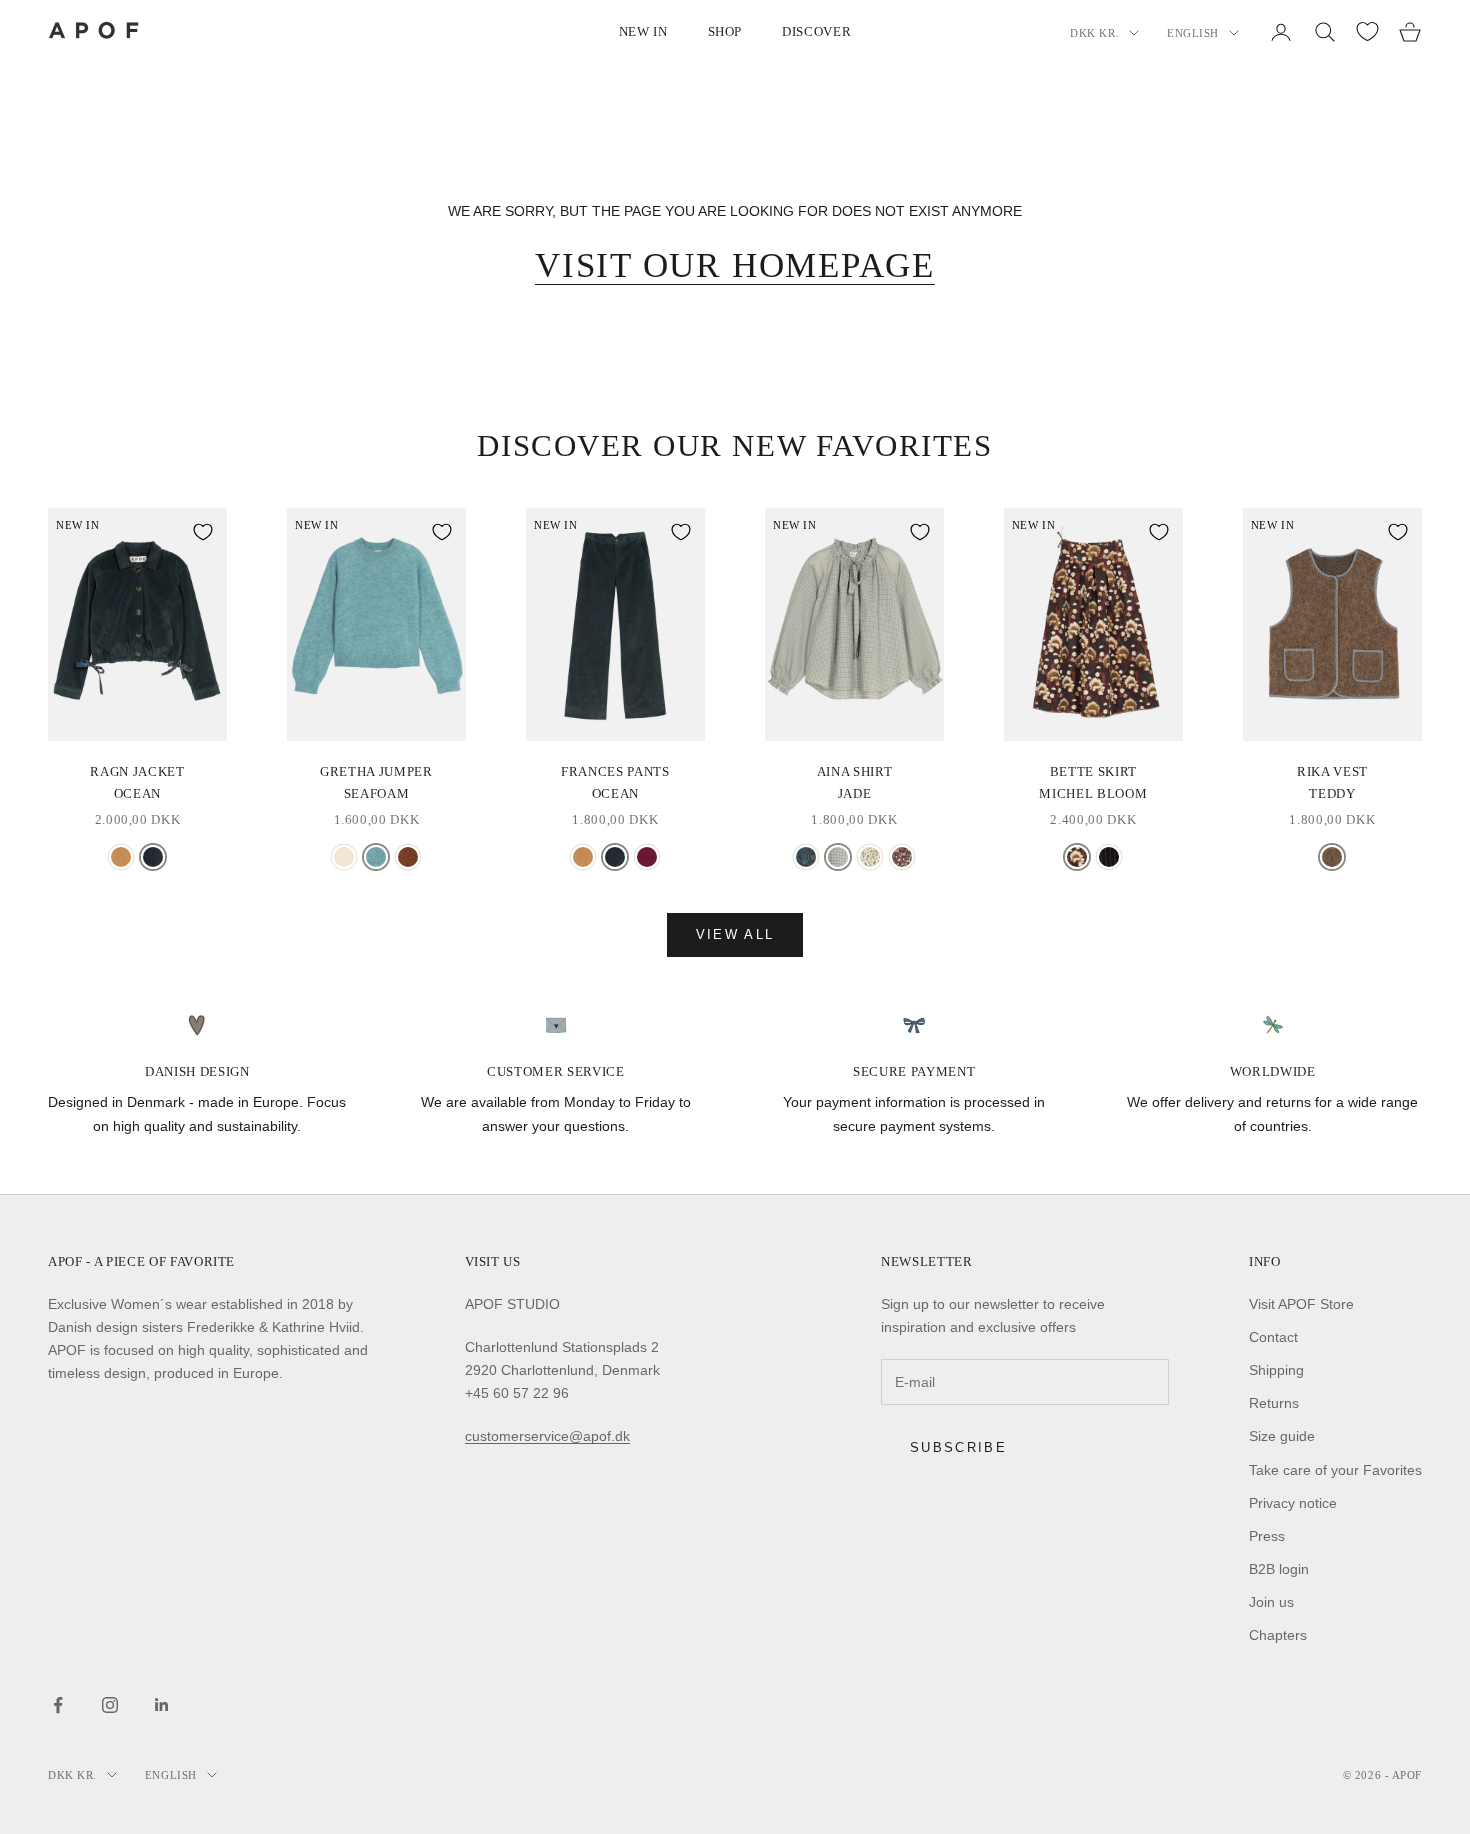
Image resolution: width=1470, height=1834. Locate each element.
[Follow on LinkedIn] (162, 1705)
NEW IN (643, 31)
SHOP (725, 31)
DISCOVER (816, 31)
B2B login (1279, 1569)
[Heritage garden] (806, 857)
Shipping (1276, 1370)
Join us (1271, 1602)
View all (735, 934)
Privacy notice (1293, 1503)
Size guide (1282, 1436)
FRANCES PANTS (615, 782)
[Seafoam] (376, 857)
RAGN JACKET (137, 782)
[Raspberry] (647, 857)
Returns (1274, 1403)
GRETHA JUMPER (376, 782)
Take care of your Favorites (1335, 1470)
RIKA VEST (1332, 782)
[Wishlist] (1367, 31)
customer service (556, 1071)
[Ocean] (153, 857)
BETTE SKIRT (1093, 782)
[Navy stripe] (1109, 857)
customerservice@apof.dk (547, 1436)
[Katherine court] (870, 857)
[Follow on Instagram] (110, 1705)
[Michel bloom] (1077, 857)
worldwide (1273, 1071)
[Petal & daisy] (902, 857)
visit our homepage (735, 265)
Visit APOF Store (1301, 1304)
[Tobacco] (408, 857)
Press (1267, 1536)
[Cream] (344, 857)
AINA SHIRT (855, 782)
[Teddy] (1332, 857)
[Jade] (838, 857)
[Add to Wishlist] (203, 532)
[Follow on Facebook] (58, 1705)
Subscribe (958, 1447)
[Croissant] (121, 857)
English (1193, 33)
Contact (1273, 1337)
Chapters (1278, 1635)
